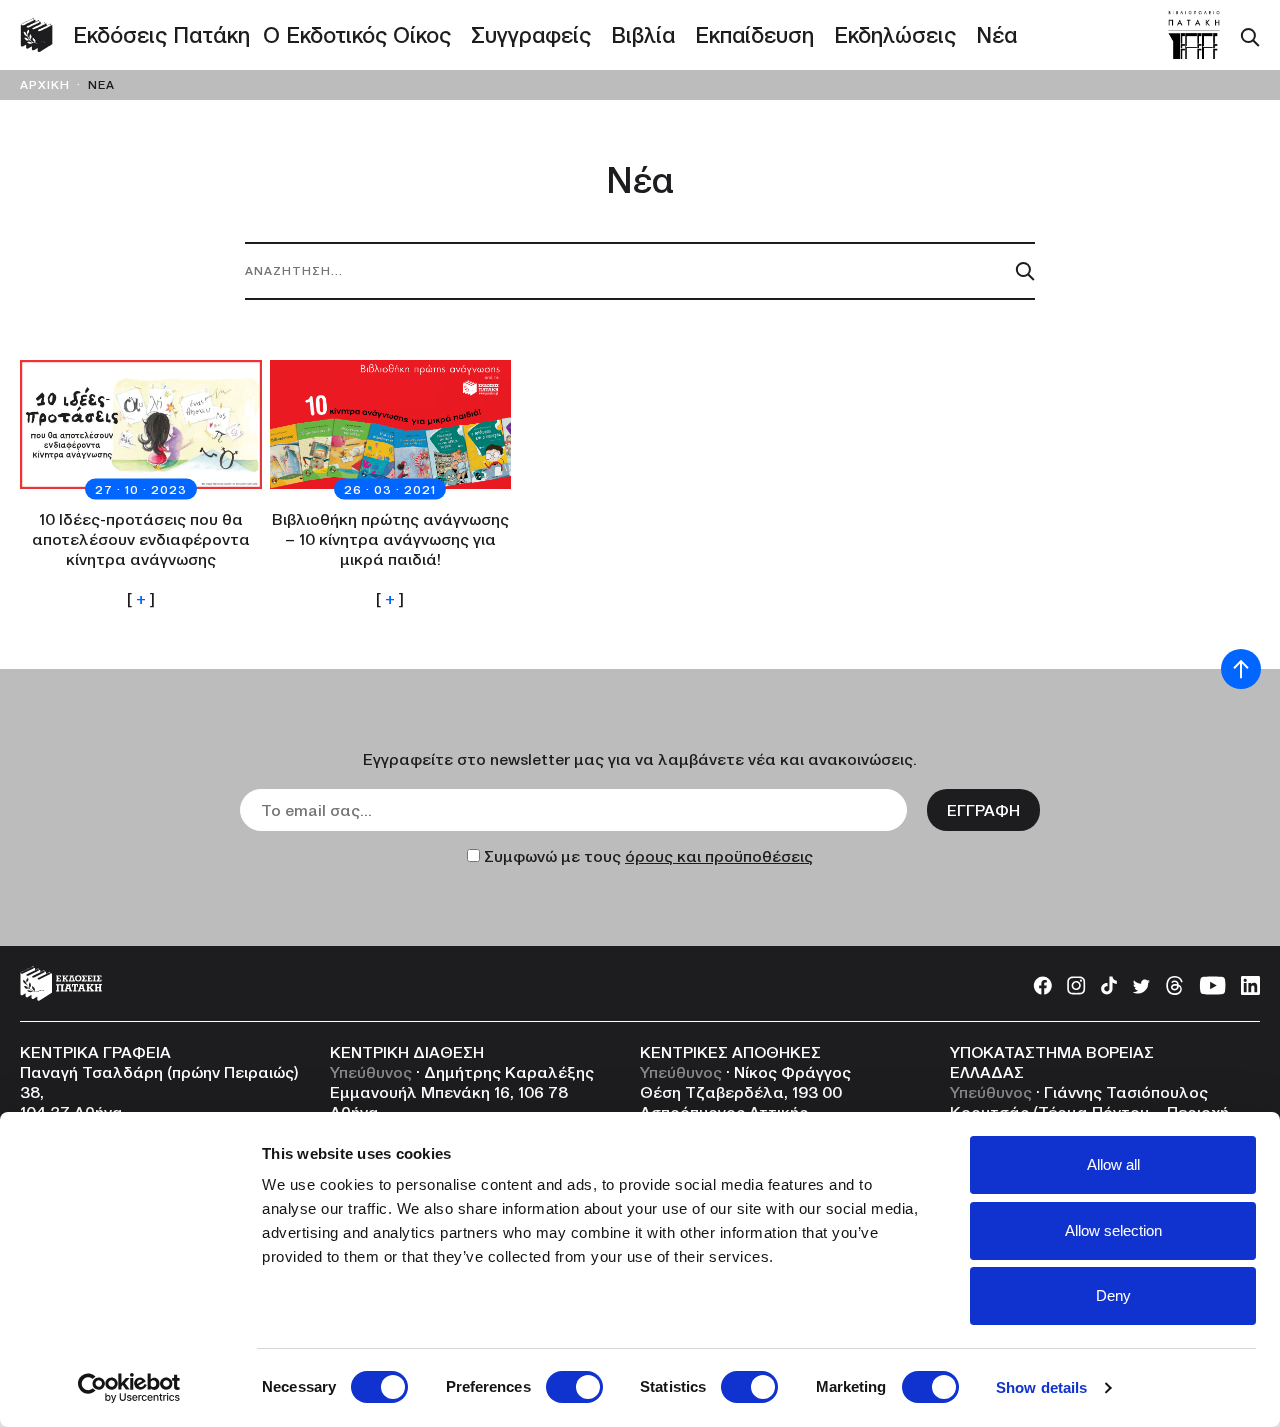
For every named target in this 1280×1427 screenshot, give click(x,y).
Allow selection (1113, 1230)
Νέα (996, 35)
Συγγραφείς (531, 35)
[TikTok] (1109, 983)
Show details (1041, 1387)
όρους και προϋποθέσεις (719, 856)
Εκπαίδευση (754, 35)
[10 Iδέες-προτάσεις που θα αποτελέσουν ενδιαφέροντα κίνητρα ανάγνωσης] (141, 484)
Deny (1113, 1295)
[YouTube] (1212, 983)
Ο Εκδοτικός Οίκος (357, 35)
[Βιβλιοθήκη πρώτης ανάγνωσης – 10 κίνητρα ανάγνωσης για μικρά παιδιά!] (391, 484)
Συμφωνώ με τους (648, 856)
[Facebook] (1042, 983)
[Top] (1241, 669)
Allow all (1113, 1164)
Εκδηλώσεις (895, 35)
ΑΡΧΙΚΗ (45, 84)
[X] (1141, 983)
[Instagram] (1076, 983)
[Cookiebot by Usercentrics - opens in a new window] (129, 1388)
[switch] (574, 1387)
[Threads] (1174, 983)
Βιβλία (643, 35)
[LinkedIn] (1250, 983)
